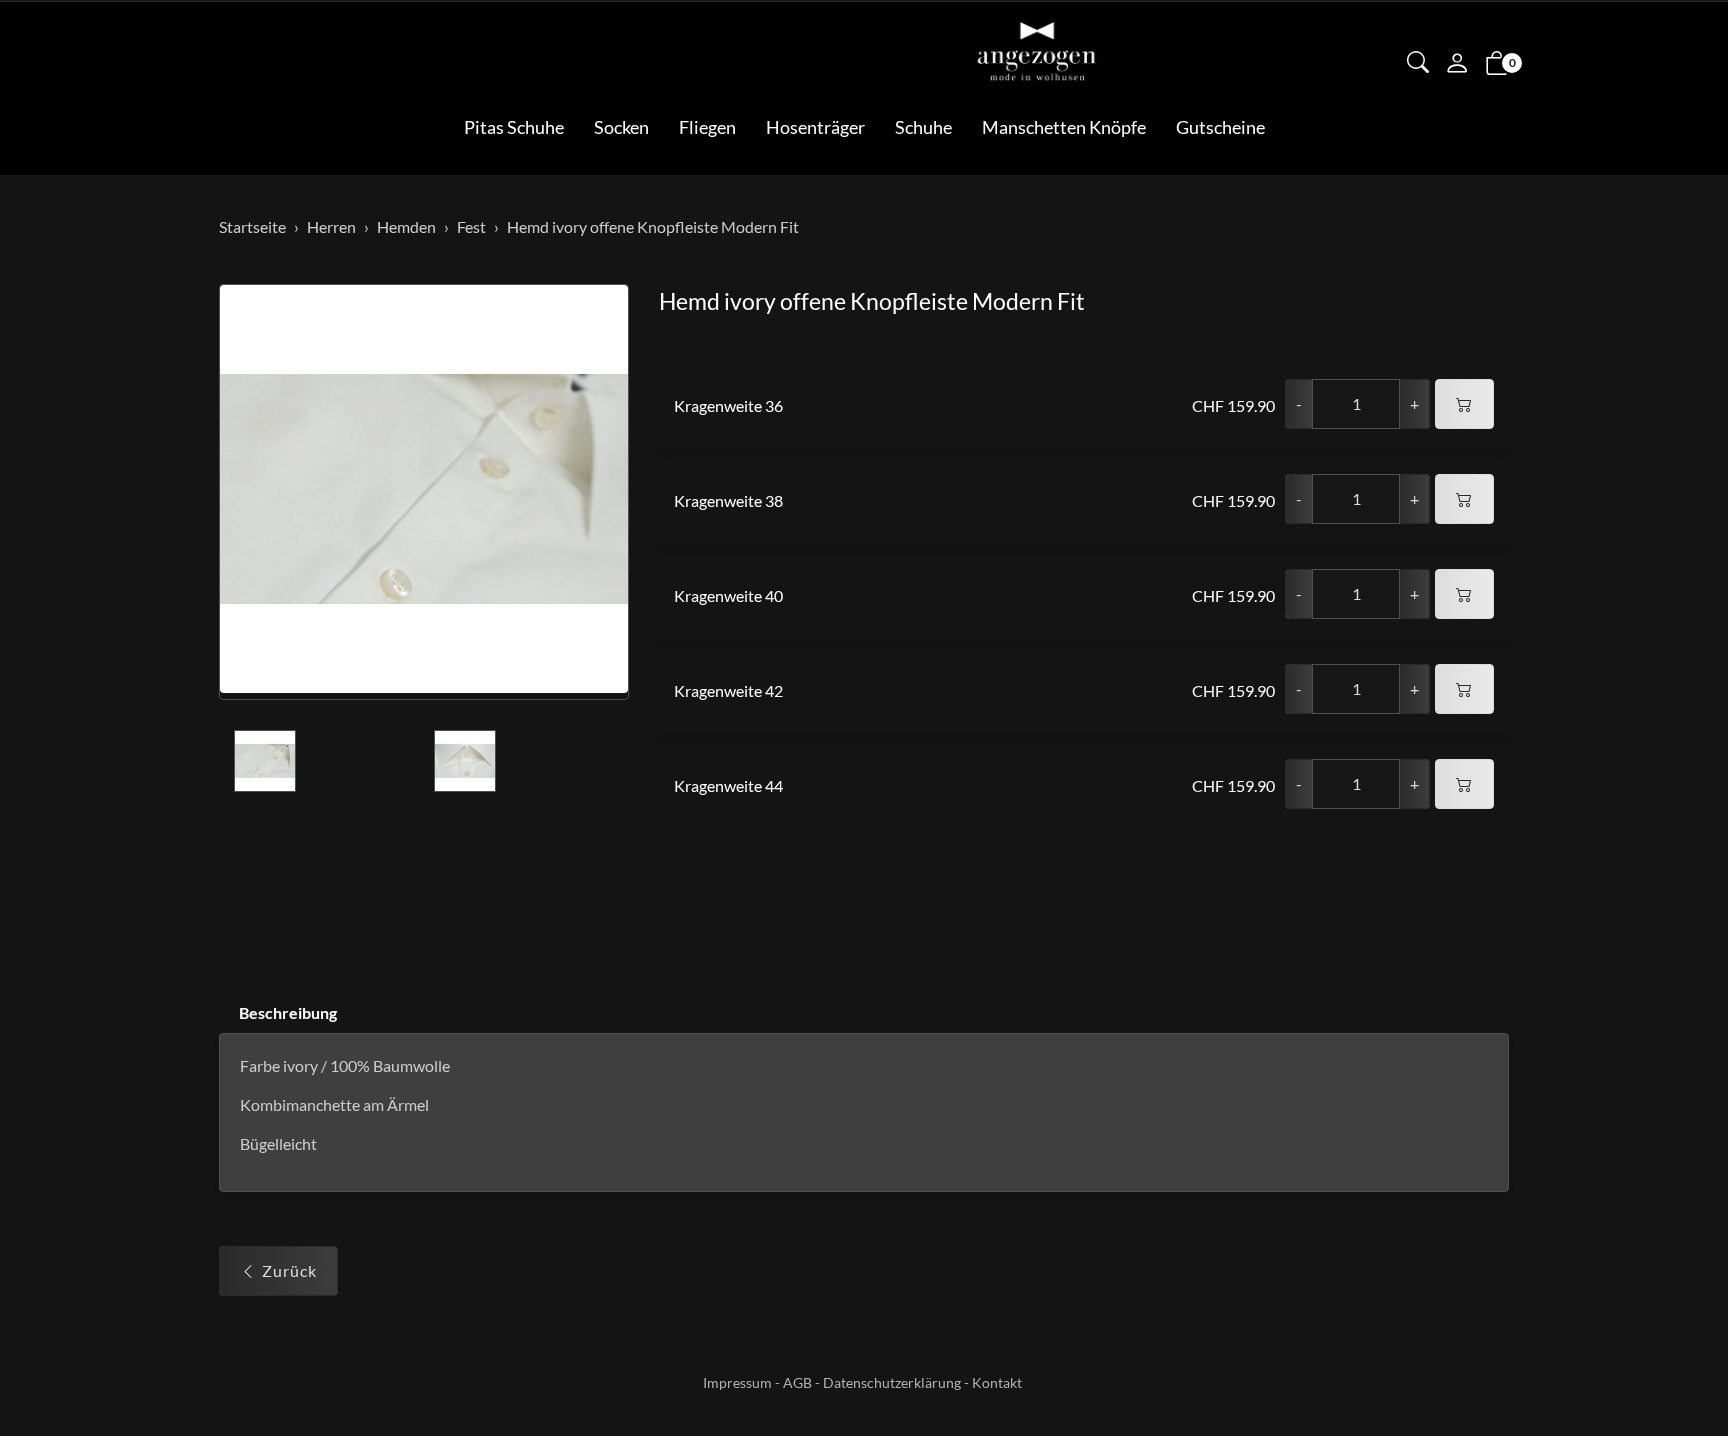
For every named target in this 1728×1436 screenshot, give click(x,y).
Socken (621, 127)
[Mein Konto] (1457, 65)
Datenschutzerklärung (892, 1382)
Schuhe (923, 127)
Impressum (737, 1382)
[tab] (278, 1013)
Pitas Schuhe (514, 127)
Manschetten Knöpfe (1064, 127)
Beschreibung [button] (288, 1012)
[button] (1418, 64)
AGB (797, 1382)
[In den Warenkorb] (1464, 404)
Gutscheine (1220, 127)
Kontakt (997, 1382)
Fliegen (707, 127)
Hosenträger (815, 127)
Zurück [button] (289, 1270)
